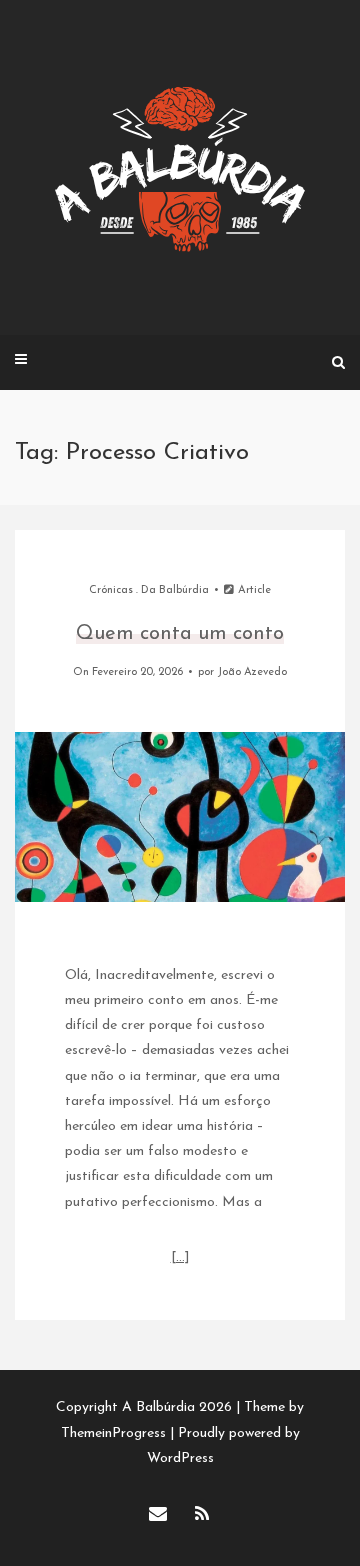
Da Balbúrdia (175, 590)
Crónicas (111, 590)
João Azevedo (252, 672)
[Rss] (202, 1516)
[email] (158, 1516)
